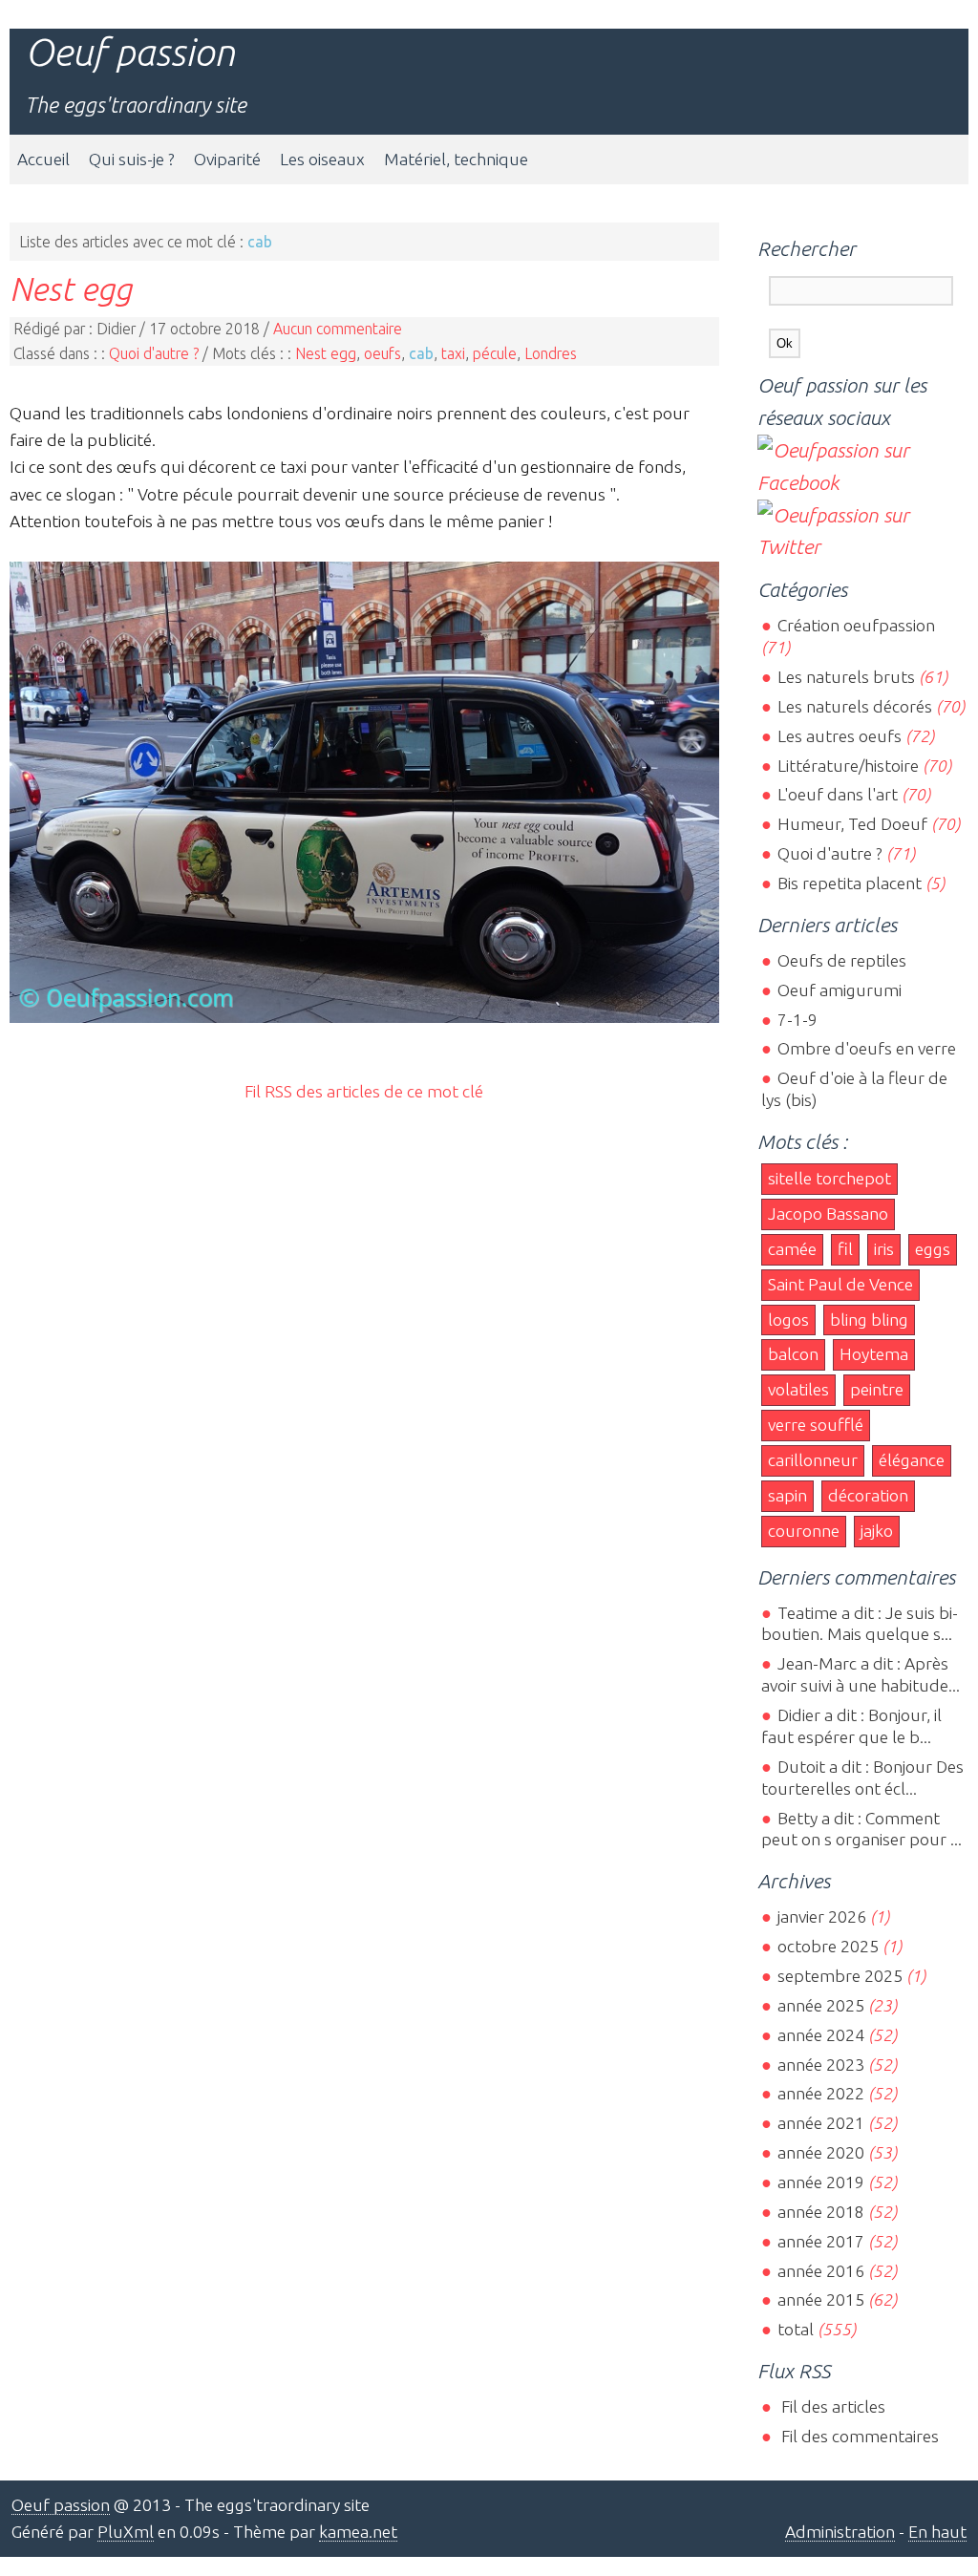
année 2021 (820, 2123)
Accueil (43, 159)
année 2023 (820, 2065)
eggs (933, 1249)
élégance (912, 1460)
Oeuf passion (130, 52)
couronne (804, 1531)
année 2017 (820, 2241)
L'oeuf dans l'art (837, 794)
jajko (877, 1531)
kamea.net (358, 2532)
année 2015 (820, 2299)
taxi (453, 353)
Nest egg (71, 288)
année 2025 (820, 2005)
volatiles (798, 1389)
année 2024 (820, 2035)
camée (792, 1249)
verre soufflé (816, 1425)
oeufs (383, 353)
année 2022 (820, 2093)
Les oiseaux (322, 159)
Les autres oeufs (839, 736)
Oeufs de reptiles (841, 960)
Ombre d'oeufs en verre (866, 1048)
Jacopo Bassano (828, 1213)
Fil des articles (831, 2406)
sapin (787, 1495)
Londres (551, 353)
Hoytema (874, 1354)
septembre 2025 (840, 1976)
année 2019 (820, 2182)
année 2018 (820, 2212)
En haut (937, 2532)
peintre (877, 1389)
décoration (868, 1495)
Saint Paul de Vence (840, 1284)
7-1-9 (797, 1020)
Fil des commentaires (858, 2436)
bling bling (869, 1320)
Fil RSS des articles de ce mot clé (364, 1091)
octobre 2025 (828, 1946)
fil (845, 1249)
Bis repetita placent (849, 883)
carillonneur (813, 1460)
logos (788, 1320)
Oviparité (227, 159)
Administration (840, 2532)
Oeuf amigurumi (839, 990)
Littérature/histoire (848, 766)
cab (421, 353)
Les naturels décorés (854, 706)
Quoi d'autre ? (154, 353)
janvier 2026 (821, 1916)
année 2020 (820, 2152)
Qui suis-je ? (132, 159)
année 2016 (820, 2271)
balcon (793, 1354)
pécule (495, 353)
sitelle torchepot (829, 1178)
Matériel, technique (456, 159)
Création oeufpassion (856, 625)
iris (884, 1249)
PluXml (126, 2532)
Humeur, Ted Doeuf (852, 824)
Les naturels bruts (846, 677)
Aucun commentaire (338, 329)
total (797, 2329)
